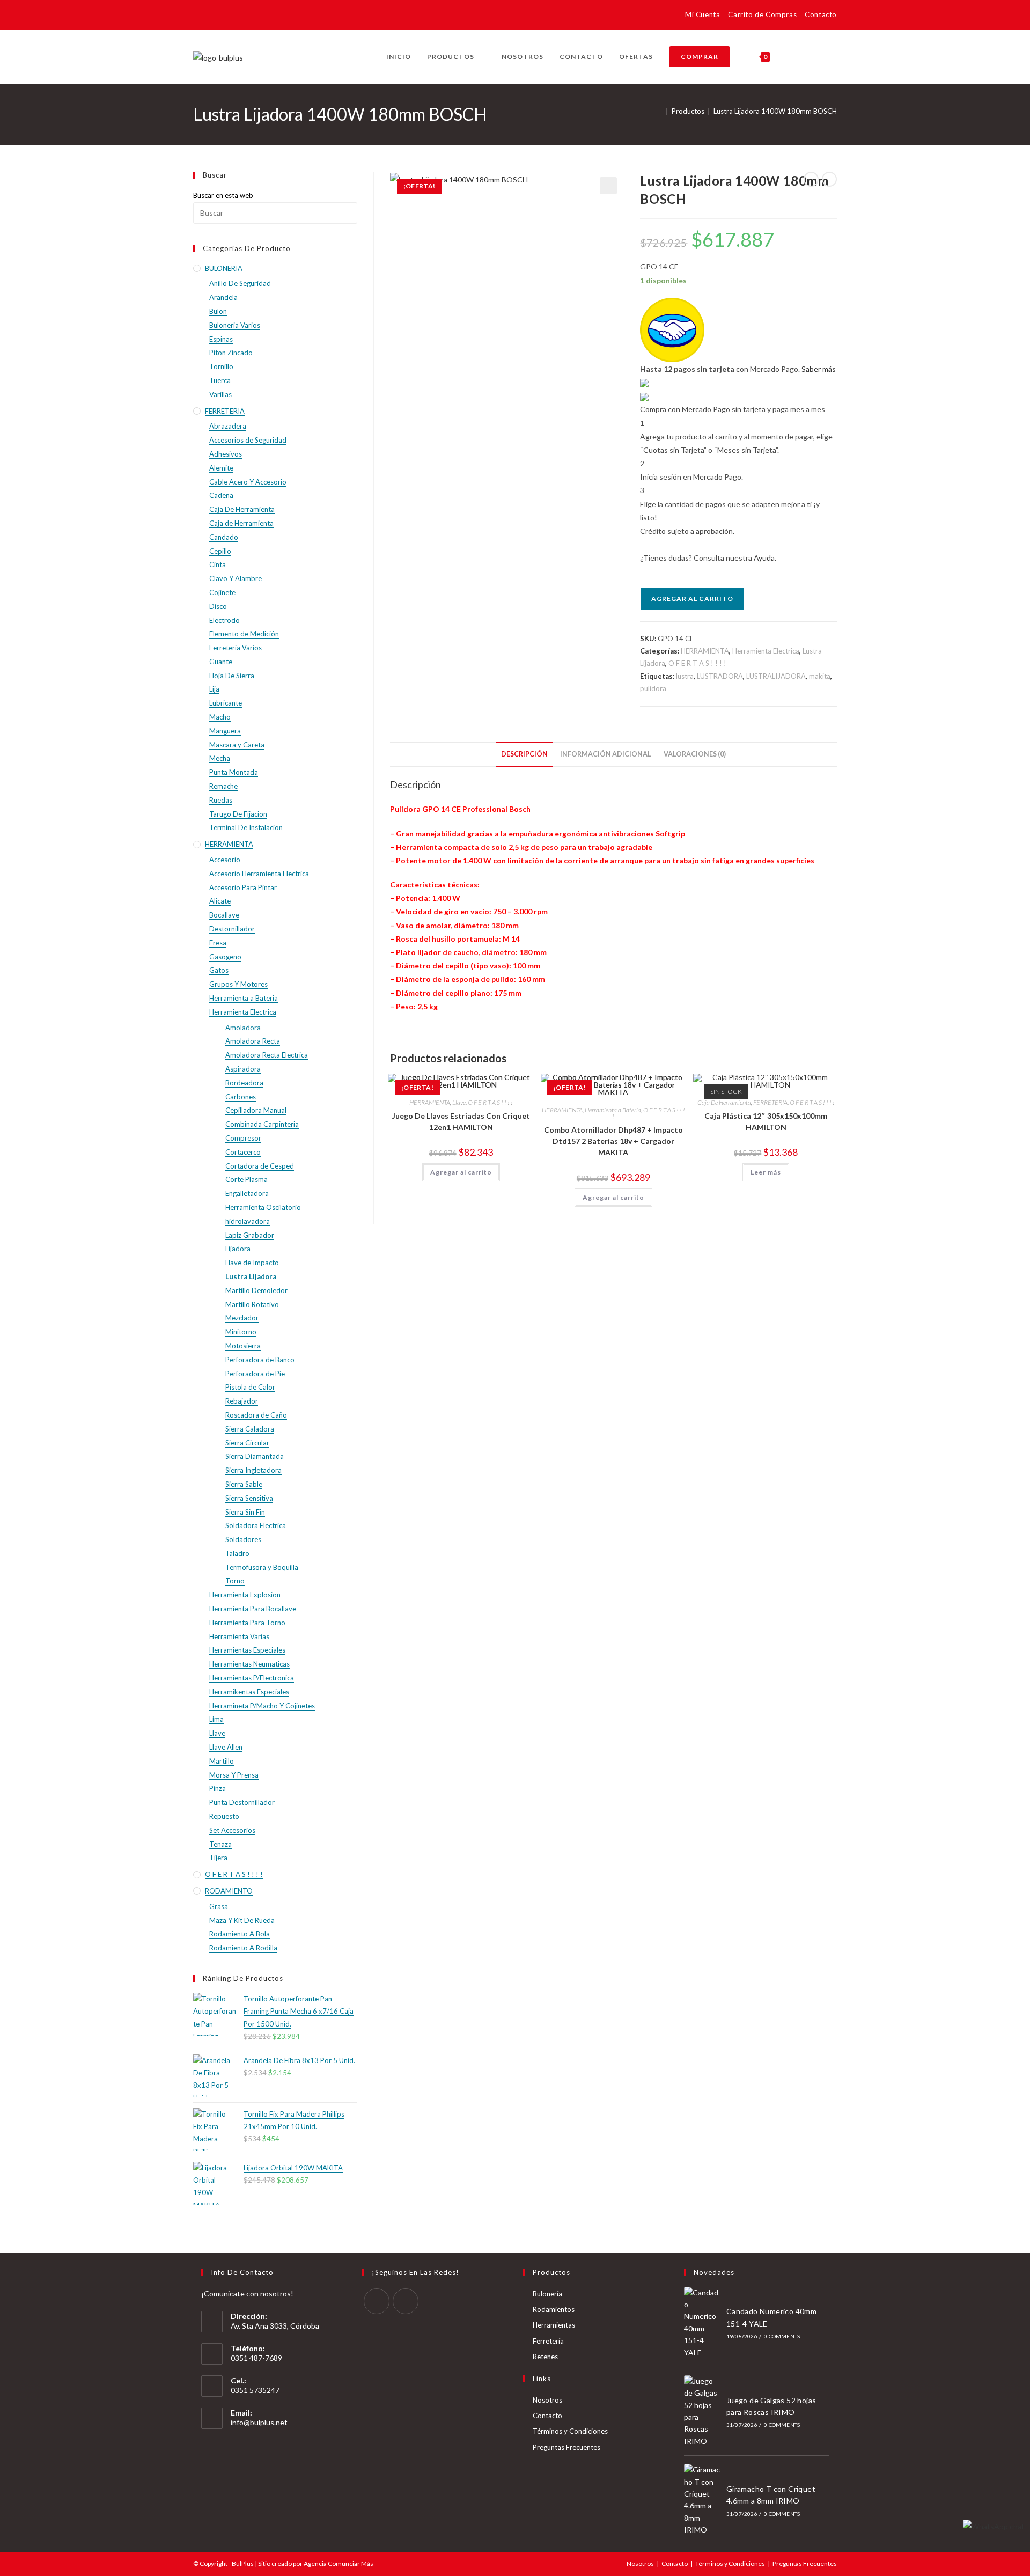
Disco (218, 606)
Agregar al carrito (692, 599)
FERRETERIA (770, 1102)
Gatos (219, 970)
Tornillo (221, 366)
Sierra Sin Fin (245, 1512)
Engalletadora (247, 1193)
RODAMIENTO (229, 1891)
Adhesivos (226, 454)
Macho (220, 717)
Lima (216, 1719)
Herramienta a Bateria (613, 1110)
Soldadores (243, 1539)
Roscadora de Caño (256, 1415)
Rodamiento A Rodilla (243, 1948)
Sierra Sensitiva (249, 1498)
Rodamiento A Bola (240, 1934)
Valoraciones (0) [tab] (695, 754)
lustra (685, 676)
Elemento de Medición (244, 634)
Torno (235, 1581)
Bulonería (547, 2294)
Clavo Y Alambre (236, 578)
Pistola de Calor (250, 1387)
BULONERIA (224, 268)
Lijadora (238, 1249)
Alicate (220, 901)
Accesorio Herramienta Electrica (259, 874)
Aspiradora (243, 1069)
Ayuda (764, 558)
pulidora (653, 688)
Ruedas (221, 800)
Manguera (225, 731)
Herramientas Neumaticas (249, 1664)
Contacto (821, 14)
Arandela (223, 297)
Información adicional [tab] (606, 754)
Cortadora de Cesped (260, 1166)
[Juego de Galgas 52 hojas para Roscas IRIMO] (702, 2411)
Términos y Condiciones (570, 2431)
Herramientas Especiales (247, 1650)
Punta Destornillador (242, 1802)
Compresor (243, 1138)
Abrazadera (228, 426)
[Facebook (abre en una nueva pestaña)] (200, 16)
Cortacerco (243, 1152)
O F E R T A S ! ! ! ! (697, 663)
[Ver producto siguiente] (829, 179)
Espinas (221, 339)
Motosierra (243, 1346)
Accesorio (225, 860)
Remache (223, 786)
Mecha (220, 758)
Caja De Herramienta (724, 1102)
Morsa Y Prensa (234, 1775)
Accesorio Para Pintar (243, 887)
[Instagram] (406, 2301)
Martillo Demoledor (256, 1290)
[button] (608, 186)
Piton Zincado (231, 353)
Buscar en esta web (223, 195)
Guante (221, 662)
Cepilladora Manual (256, 1110)
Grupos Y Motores (238, 984)
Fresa (218, 943)
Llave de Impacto (252, 1263)
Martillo (222, 1761)
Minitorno (241, 1332)
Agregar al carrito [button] (461, 1172)
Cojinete (222, 592)
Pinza (218, 1788)
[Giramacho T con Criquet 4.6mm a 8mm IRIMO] (702, 2500)
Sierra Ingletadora (253, 1470)
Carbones (241, 1097)
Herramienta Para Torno (247, 1623)
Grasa (219, 1906)
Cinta (218, 564)
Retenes (545, 2357)
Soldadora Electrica (256, 1525)
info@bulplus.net (259, 2422)
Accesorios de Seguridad (248, 440)
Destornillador (232, 929)
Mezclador (242, 1318)
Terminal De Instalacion (246, 827)
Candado (224, 537)
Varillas (220, 394)
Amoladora (243, 1028)
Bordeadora (244, 1083)
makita (820, 676)
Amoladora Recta (253, 1041)
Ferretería (548, 2341)
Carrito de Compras (762, 14)
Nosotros (547, 2400)
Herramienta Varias (239, 1636)
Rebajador (242, 1401)
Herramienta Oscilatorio (263, 1207)
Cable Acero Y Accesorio (248, 482)
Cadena (221, 495)
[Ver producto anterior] (811, 179)
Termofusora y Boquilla (262, 1567)
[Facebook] (377, 2301)
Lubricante (226, 703)
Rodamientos (554, 2309)
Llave (459, 1102)
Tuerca (220, 380)
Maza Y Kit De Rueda (242, 1920)
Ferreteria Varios (236, 648)
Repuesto (224, 1816)
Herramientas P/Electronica (252, 1678)
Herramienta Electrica (766, 651)
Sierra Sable (244, 1484)
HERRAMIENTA (705, 651)
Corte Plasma (247, 1179)
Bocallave (224, 915)
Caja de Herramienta (241, 523)
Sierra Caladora (250, 1429)
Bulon (218, 311)
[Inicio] (660, 111)
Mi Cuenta (702, 14)
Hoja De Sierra (232, 676)
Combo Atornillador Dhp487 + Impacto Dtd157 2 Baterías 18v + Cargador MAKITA (613, 1141)
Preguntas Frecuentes (566, 2447)
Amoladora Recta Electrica (267, 1055)
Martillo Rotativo (252, 1304)
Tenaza (220, 1844)
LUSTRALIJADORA (776, 676)
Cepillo (220, 551)
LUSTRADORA (720, 676)
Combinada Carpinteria (262, 1124)
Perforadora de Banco (260, 1360)
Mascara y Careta (237, 745)
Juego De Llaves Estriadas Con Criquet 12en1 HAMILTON (461, 1121)
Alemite (221, 468)
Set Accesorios (232, 1830)
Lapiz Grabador (250, 1235)
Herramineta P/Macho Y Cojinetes (262, 1706)
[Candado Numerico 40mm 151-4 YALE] (702, 2323)
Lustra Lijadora (251, 1276)
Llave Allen (226, 1747)
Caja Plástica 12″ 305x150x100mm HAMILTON (766, 1121)
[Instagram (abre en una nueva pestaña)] (215, 16)
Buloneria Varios (235, 325)
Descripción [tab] (524, 754)
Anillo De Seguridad (240, 283)
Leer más (766, 1172)
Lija (214, 689)
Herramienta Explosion (245, 1595)
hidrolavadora (248, 1221)
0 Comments (782, 2336)
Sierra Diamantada (255, 1456)
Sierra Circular (247, 1443)
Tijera (218, 1858)
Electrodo (225, 620)
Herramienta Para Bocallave (253, 1609)
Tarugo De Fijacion (238, 814)
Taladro (237, 1553)
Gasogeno (225, 957)
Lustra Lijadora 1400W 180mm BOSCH (775, 111)
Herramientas (554, 2325)
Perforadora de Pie (255, 1374)
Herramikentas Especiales (249, 1692)
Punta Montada (234, 772)
